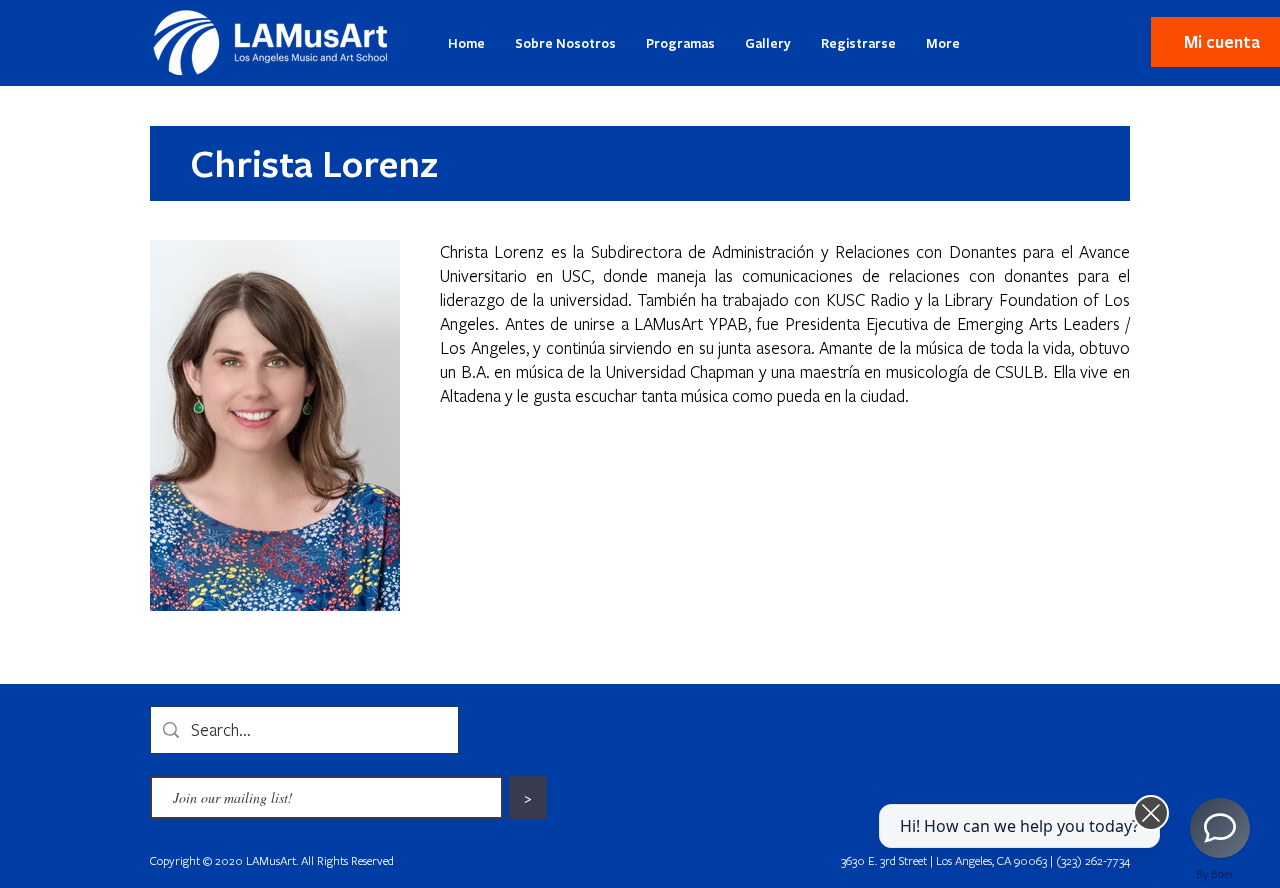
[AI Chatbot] (1220, 828)
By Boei (1214, 874)
